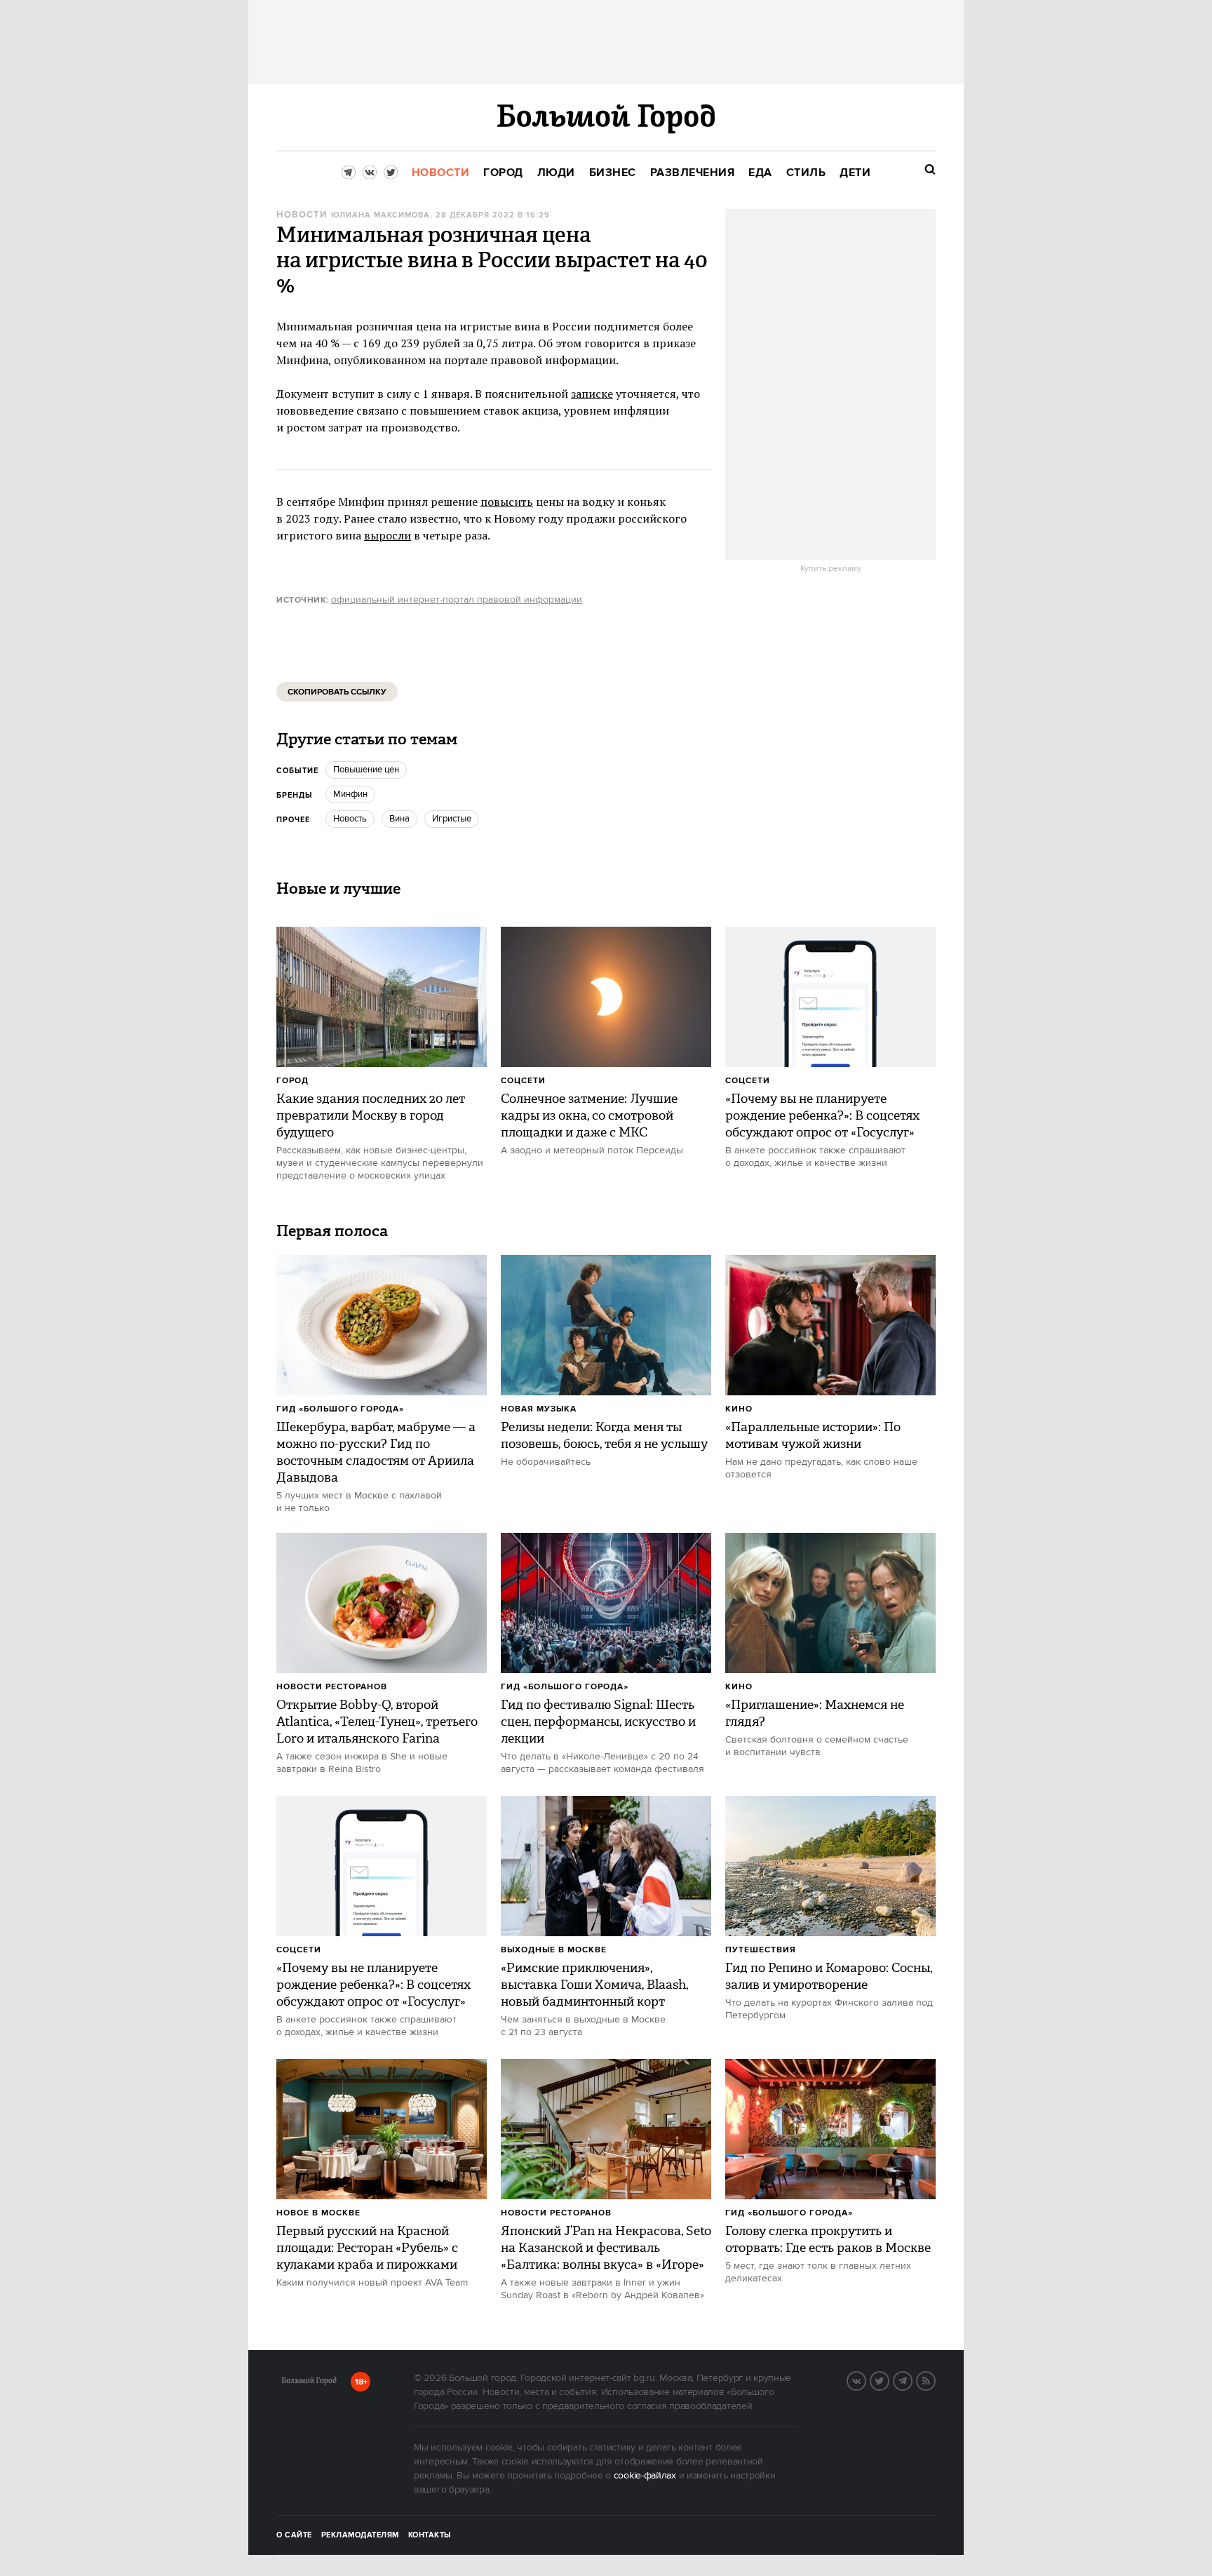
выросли (388, 535)
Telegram (912, 2380)
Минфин (350, 794)
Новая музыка (539, 1409)
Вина (399, 819)
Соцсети (523, 1081)
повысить (507, 502)
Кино (739, 1409)
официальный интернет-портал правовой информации (457, 600)
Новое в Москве (318, 2213)
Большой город (309, 2383)
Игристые (452, 819)
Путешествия (761, 1950)
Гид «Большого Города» (340, 1409)
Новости (302, 215)
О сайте (294, 2535)
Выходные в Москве (554, 1950)
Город (292, 1081)
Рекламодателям (360, 2535)
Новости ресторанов (332, 1687)
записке (592, 394)
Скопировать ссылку (337, 692)
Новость (350, 819)
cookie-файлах (645, 2476)
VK (866, 2380)
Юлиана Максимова (381, 215)
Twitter (889, 2380)
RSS (935, 2380)
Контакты (430, 2535)
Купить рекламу (831, 569)
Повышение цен (366, 770)
